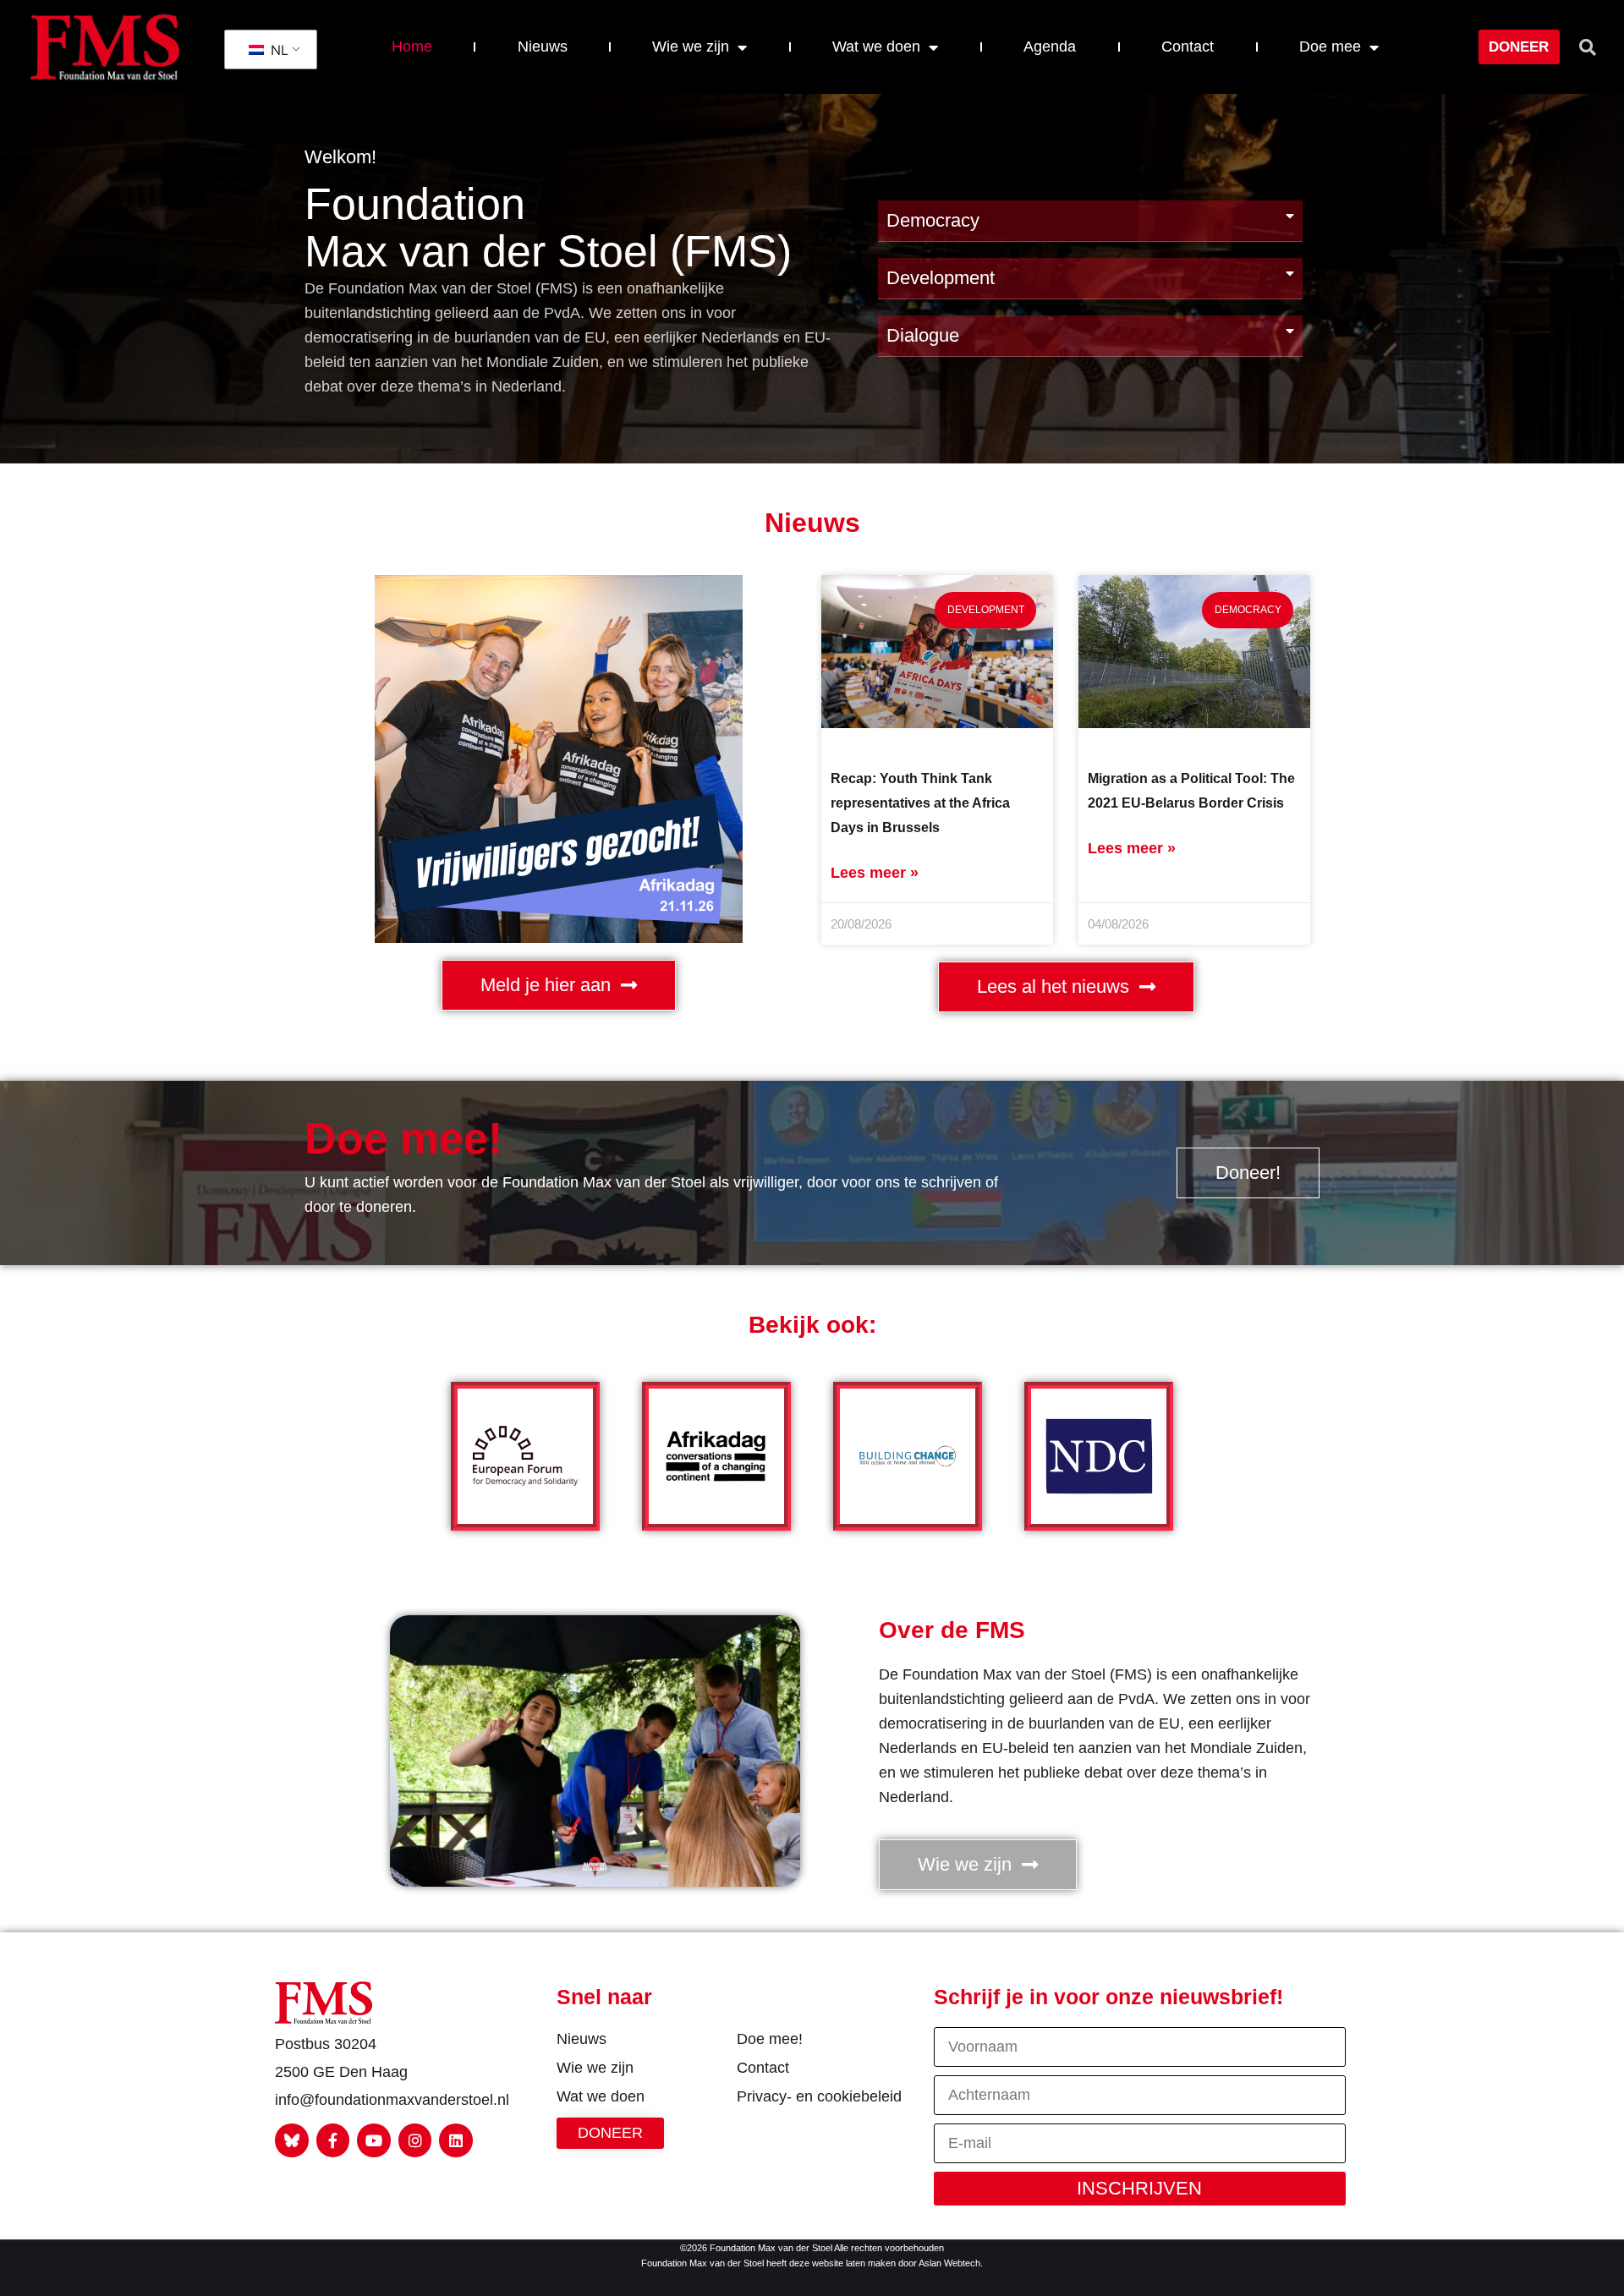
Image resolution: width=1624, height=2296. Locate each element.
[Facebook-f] (333, 2140)
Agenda (1050, 47)
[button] (1588, 47)
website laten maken (854, 2263)
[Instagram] (415, 2140)
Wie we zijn (691, 47)
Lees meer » (875, 873)
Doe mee (1330, 47)
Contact (1188, 47)
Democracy (933, 220)
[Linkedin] (456, 2140)
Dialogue (923, 335)
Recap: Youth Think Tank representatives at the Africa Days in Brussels (920, 803)
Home (412, 47)
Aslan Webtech (949, 2263)
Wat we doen (876, 47)
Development (941, 278)
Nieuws (543, 47)
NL (277, 50)
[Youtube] (374, 2140)
